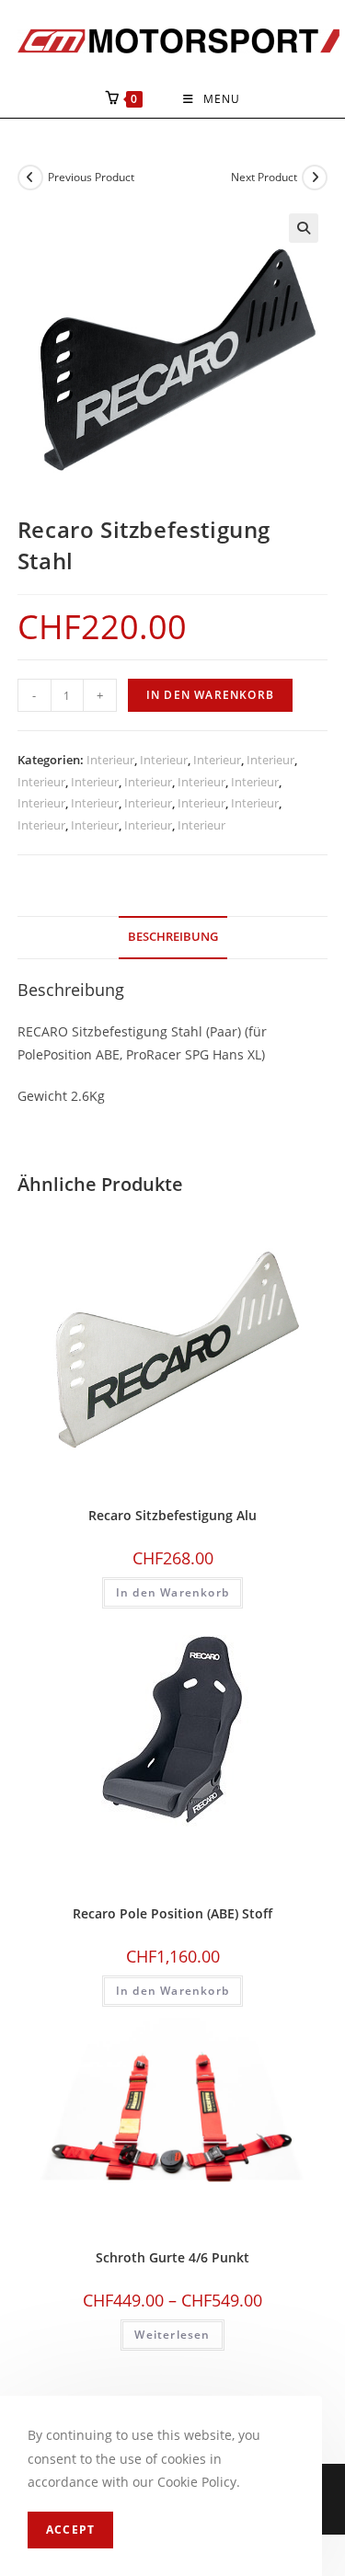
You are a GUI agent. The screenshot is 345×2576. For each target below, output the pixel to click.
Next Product (264, 177)
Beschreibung (173, 937)
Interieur (110, 760)
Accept (70, 2530)
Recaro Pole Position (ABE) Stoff (172, 1913)
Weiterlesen (172, 2335)
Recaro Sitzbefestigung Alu (172, 1515)
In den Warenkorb (210, 695)
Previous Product (91, 177)
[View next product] (315, 177)
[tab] (173, 938)
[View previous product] (30, 177)
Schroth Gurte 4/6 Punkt (172, 2257)
